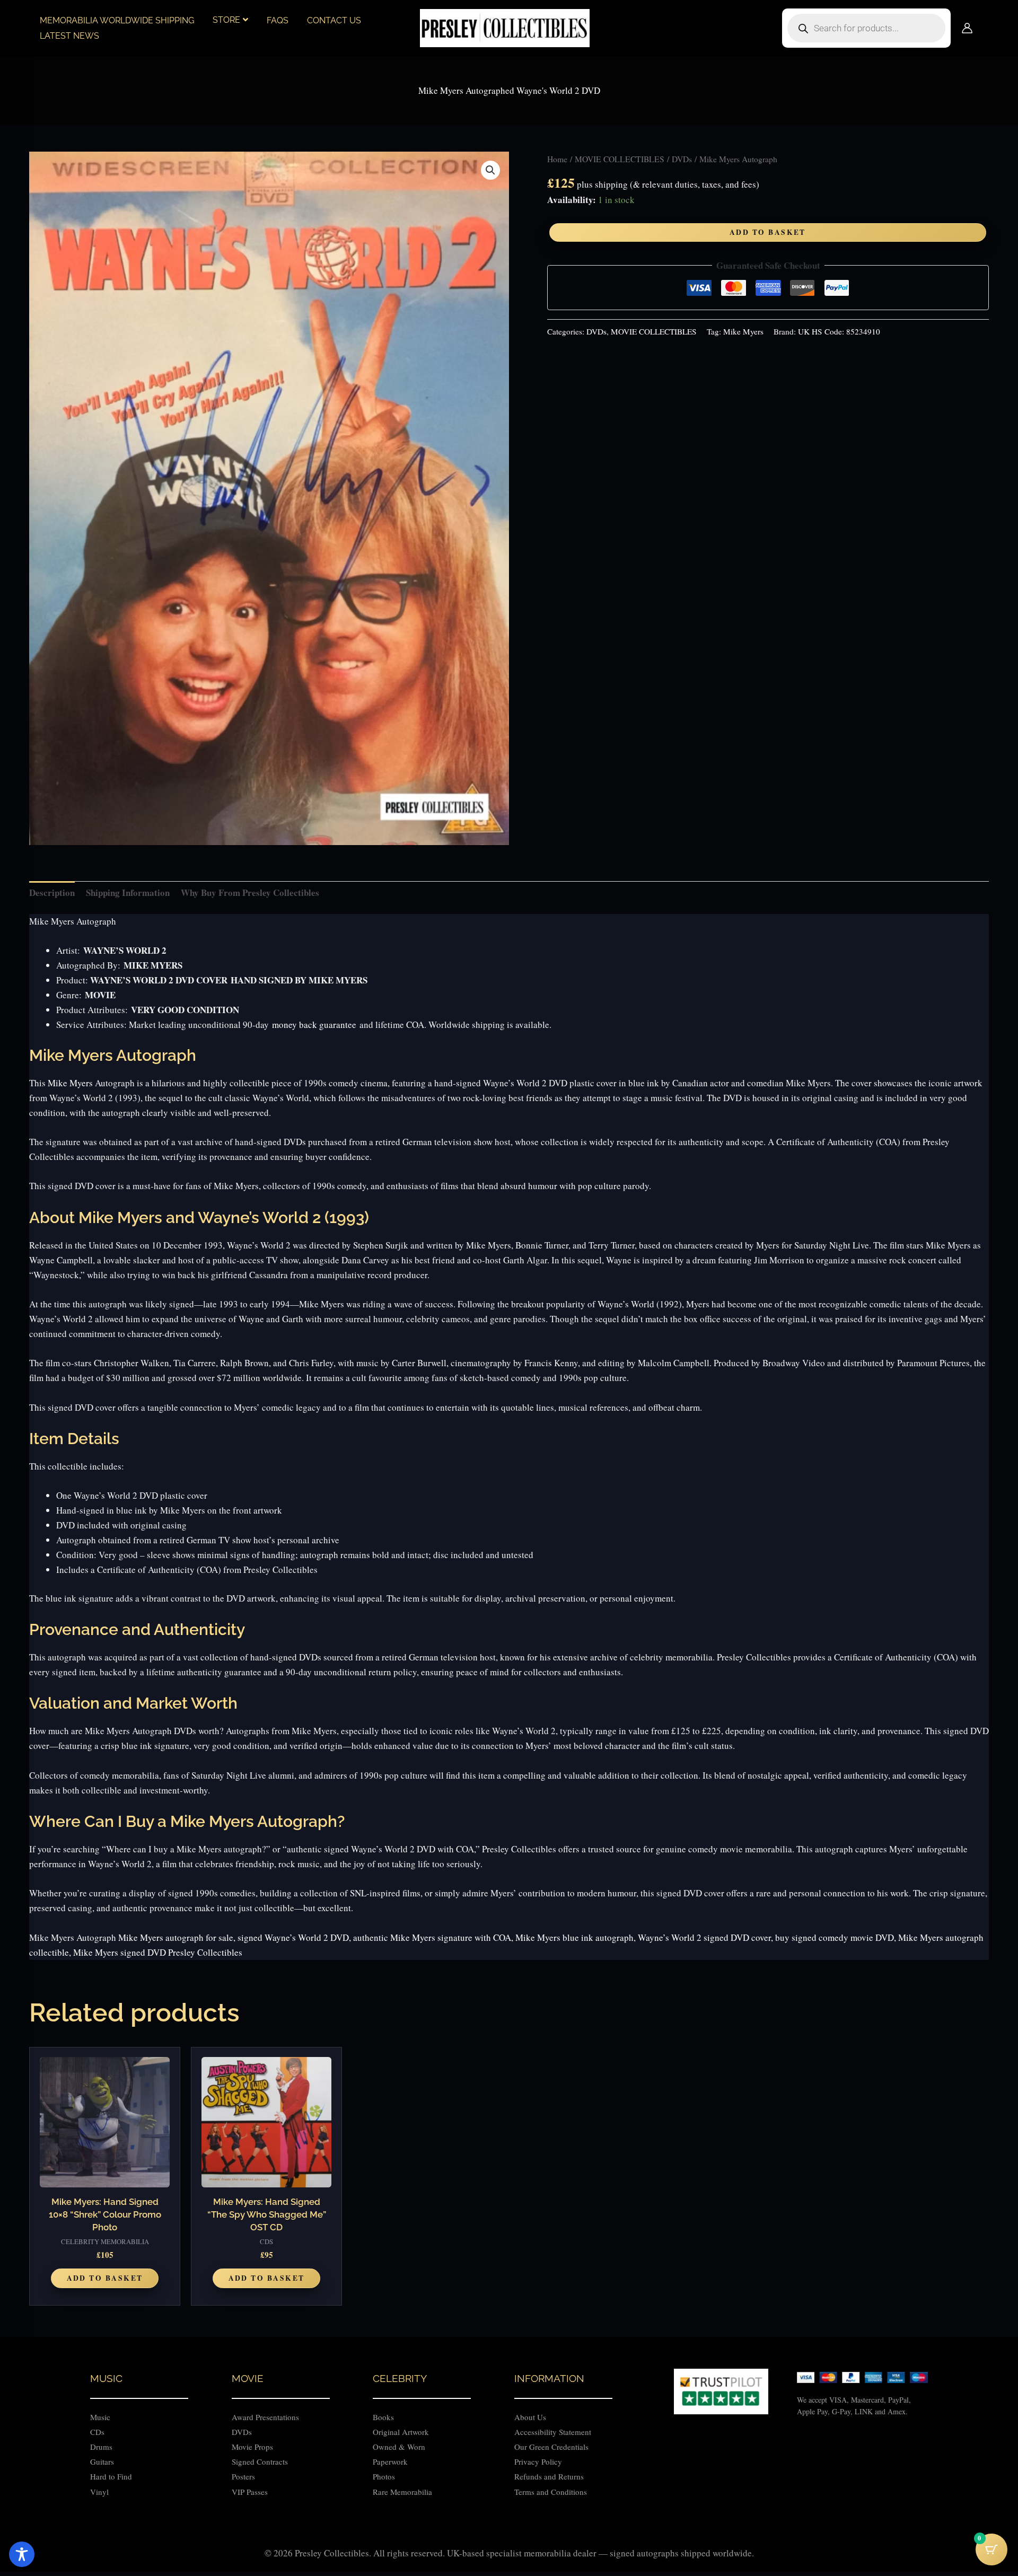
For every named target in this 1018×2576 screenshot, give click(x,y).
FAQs (278, 20)
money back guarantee (314, 1025)
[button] (490, 170)
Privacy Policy (538, 2461)
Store (226, 20)
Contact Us (334, 20)
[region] (509, 2546)
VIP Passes (250, 2492)
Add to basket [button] (105, 2278)
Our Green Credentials (551, 2447)
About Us (530, 2417)
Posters (243, 2476)
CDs (97, 2432)
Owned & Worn (399, 2447)
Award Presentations (265, 2417)
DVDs (682, 159)
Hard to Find (111, 2476)
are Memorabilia (405, 2492)
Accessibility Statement (554, 2432)
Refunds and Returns (549, 2476)
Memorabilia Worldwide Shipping (117, 20)
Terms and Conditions (551, 2492)
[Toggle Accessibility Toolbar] (22, 2554)
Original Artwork (401, 2432)
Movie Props (252, 2447)
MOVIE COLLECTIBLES (620, 159)
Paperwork (390, 2461)
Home (557, 159)
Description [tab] (52, 893)
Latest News (69, 36)
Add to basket (768, 232)
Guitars (102, 2461)
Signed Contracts (260, 2461)
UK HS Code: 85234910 (839, 331)
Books (383, 2417)
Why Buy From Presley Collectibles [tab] (250, 893)
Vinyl (99, 2492)
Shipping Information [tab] (128, 893)
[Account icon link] (967, 28)
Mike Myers (743, 331)
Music (100, 2417)
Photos (384, 2476)
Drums (101, 2447)
